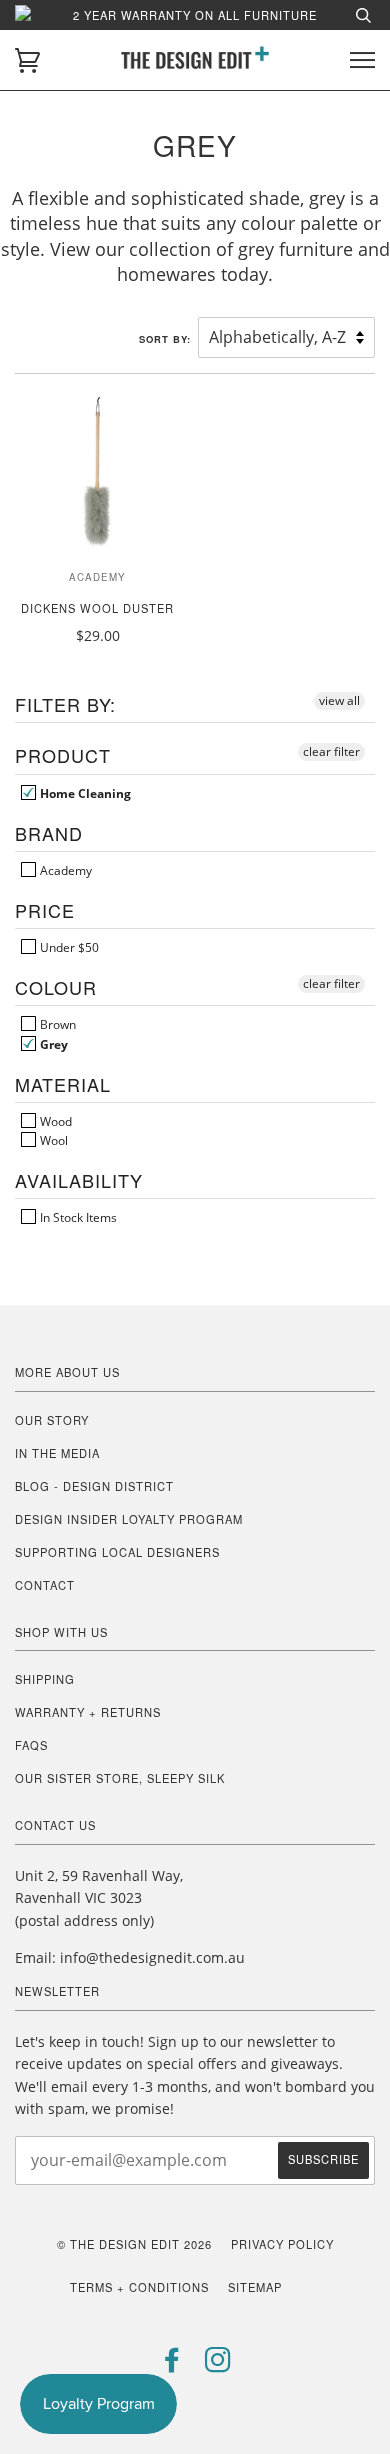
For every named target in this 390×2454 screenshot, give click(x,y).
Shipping (45, 1679)
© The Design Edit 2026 (134, 2244)
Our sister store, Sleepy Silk (120, 1778)
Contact (45, 1585)
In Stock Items (77, 1217)
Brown (56, 1024)
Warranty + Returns (88, 1712)
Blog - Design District (94, 1486)
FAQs (31, 1745)
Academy (64, 870)
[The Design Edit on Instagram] (218, 2365)
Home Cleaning (84, 793)
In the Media (57, 1453)
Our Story (52, 1420)
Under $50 (68, 947)
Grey (52, 1044)
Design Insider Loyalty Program (129, 1519)
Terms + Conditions (139, 2287)
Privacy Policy (282, 2244)
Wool (52, 1140)
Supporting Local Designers (117, 1552)
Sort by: (167, 339)
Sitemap (255, 2287)
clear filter (331, 751)
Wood (54, 1121)
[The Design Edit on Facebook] (172, 2365)
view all (339, 700)
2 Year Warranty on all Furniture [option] (195, 15)
